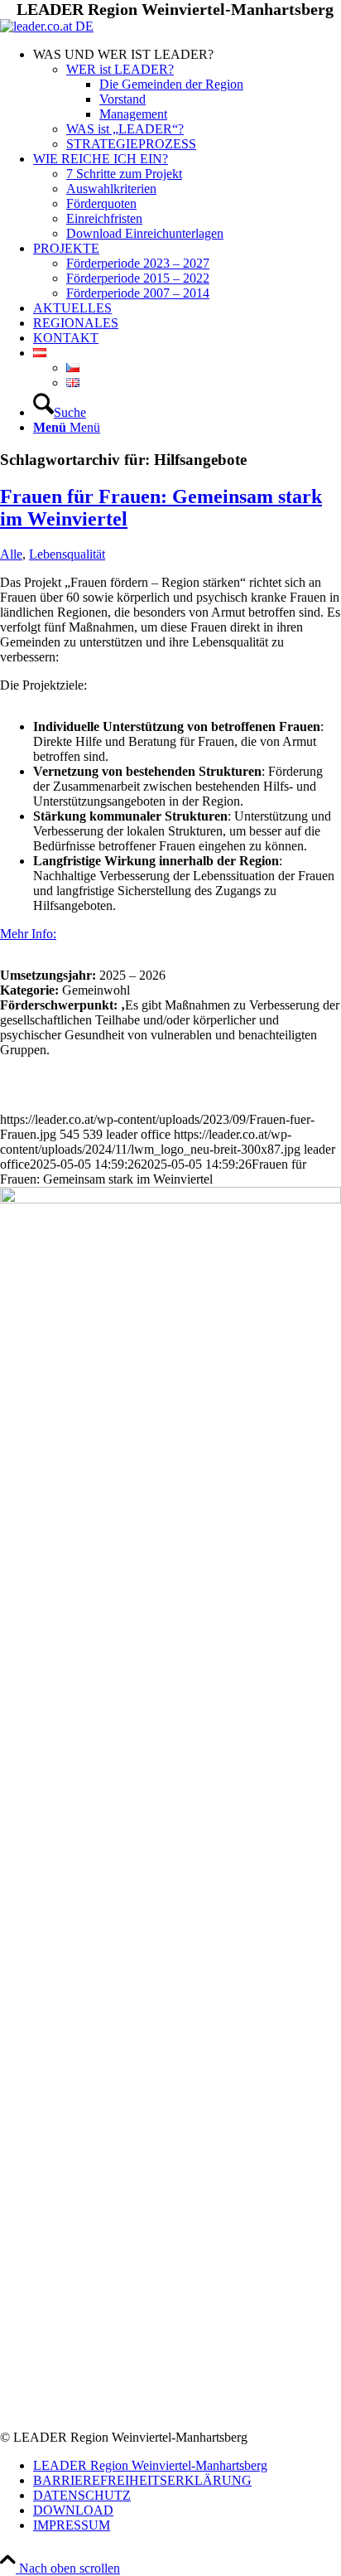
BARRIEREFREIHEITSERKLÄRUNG (142, 2480)
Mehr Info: (28, 934)
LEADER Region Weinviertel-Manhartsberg (150, 2465)
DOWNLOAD (73, 2510)
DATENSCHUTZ (82, 2495)
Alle (11, 554)
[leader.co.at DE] (47, 26)
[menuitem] (187, 99)
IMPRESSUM (72, 2525)
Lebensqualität (67, 554)
